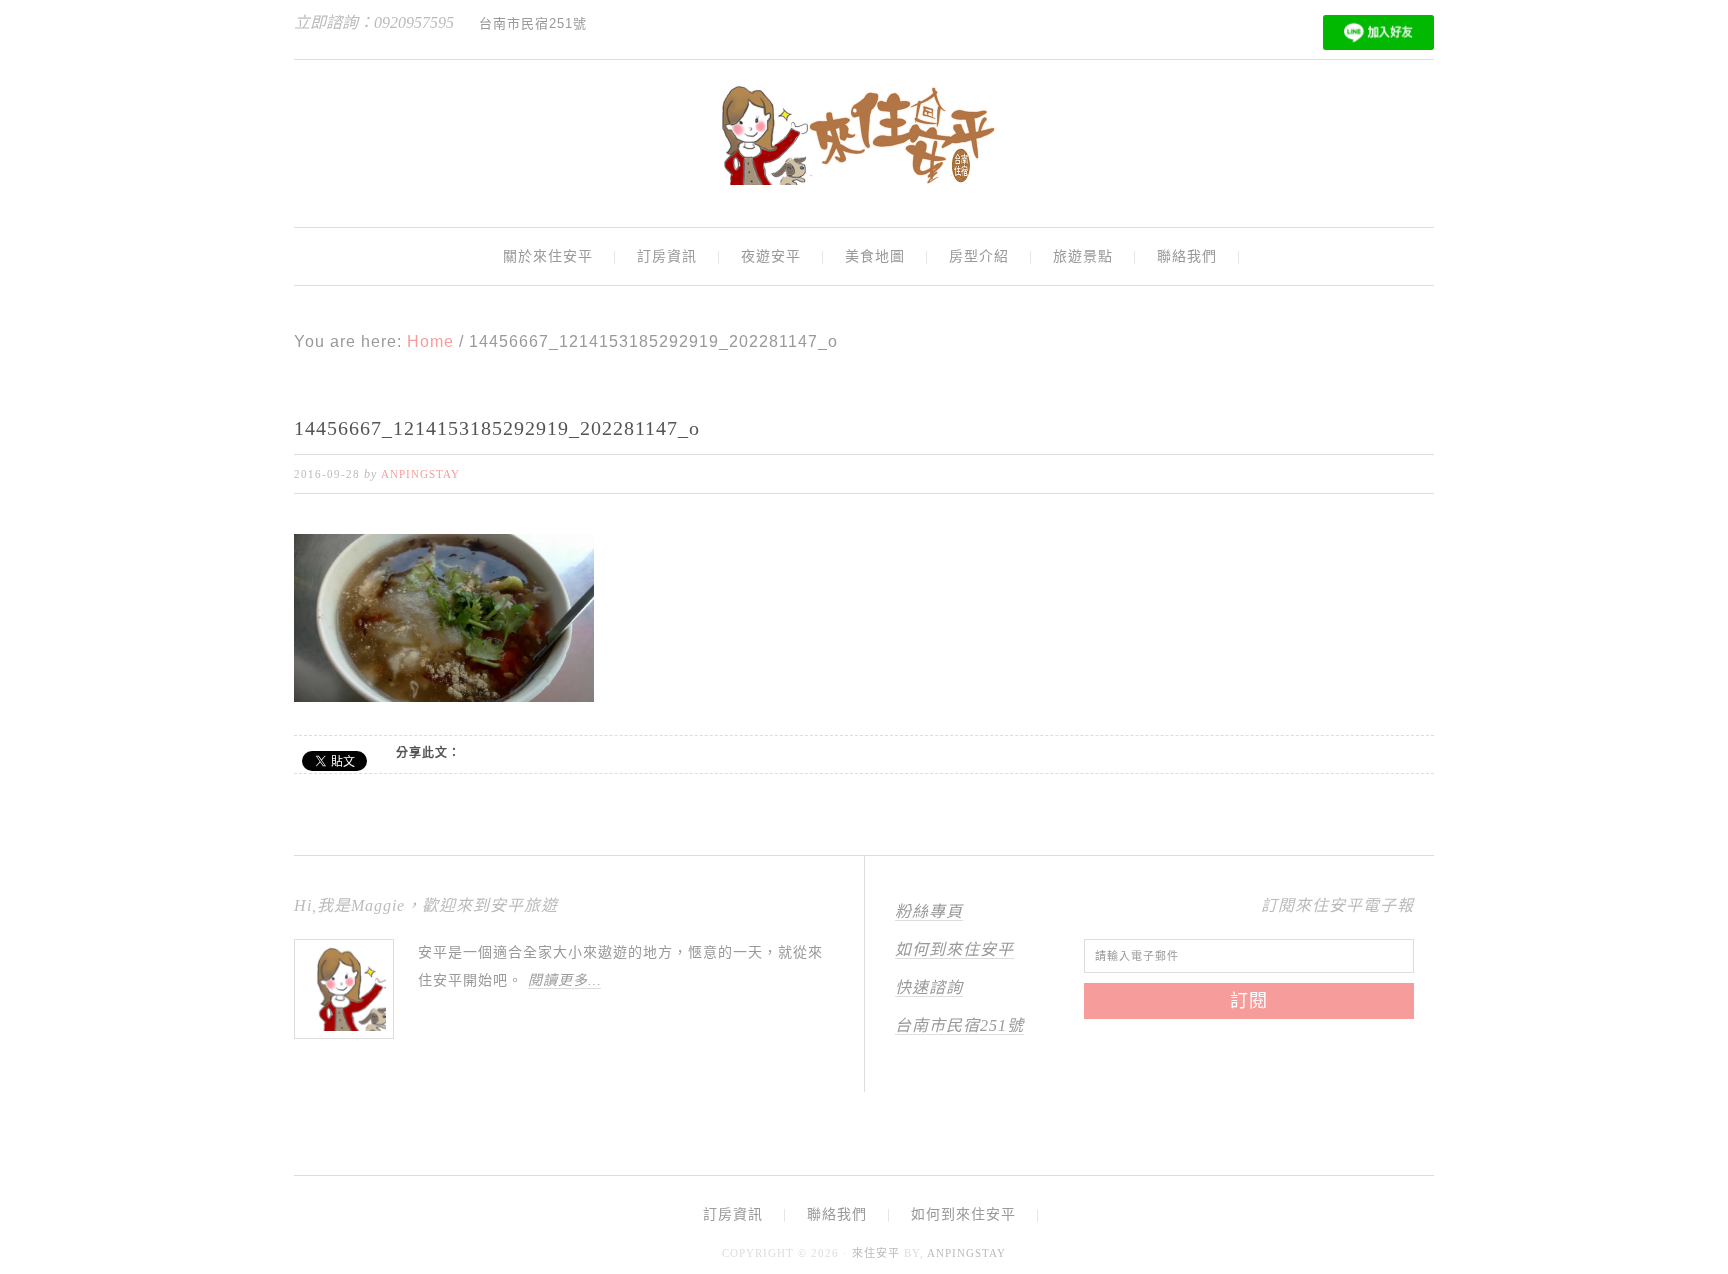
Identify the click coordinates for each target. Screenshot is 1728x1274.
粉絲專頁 (929, 911)
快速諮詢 (929, 987)
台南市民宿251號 (959, 1025)
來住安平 (876, 1253)
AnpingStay (966, 1253)
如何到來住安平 (954, 949)
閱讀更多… (564, 980)
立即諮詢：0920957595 (374, 22)
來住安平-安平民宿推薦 (864, 135)
